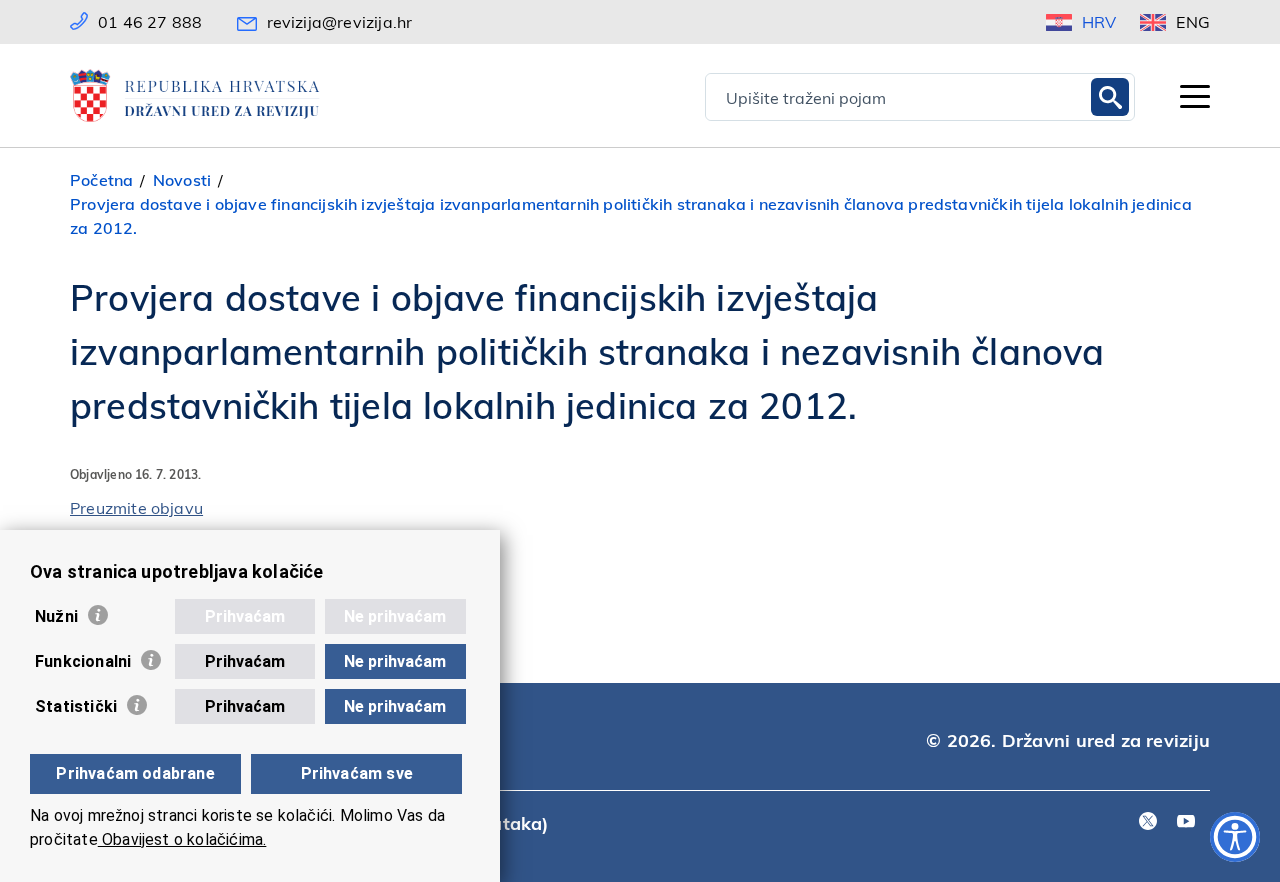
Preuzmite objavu (136, 507)
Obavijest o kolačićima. (182, 839)
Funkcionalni (83, 661)
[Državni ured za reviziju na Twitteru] (1148, 822)
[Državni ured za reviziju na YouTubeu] (1186, 822)
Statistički (76, 706)
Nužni (56, 616)
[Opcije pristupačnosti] (1235, 837)
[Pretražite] (1110, 97)
